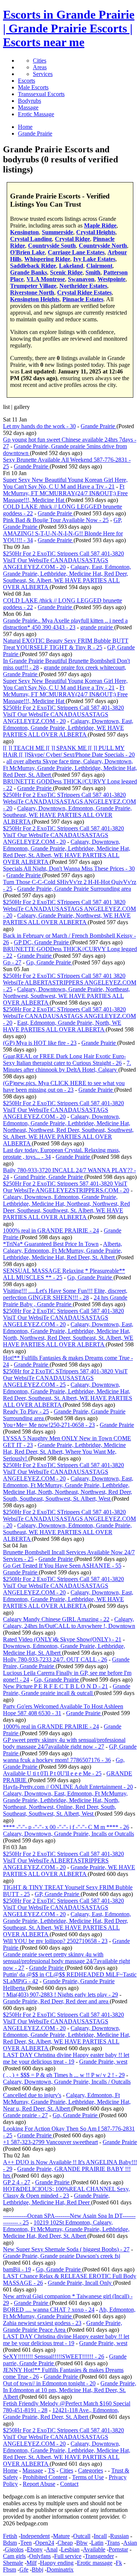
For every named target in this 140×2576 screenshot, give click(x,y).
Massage (28, 107)
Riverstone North (32, 292)
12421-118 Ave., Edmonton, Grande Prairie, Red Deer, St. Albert (61, 2413)
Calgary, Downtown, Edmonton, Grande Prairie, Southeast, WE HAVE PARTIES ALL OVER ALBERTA (67, 815)
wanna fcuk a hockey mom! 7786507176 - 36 (57, 1760)
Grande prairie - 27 (25, 2115)
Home (10, 2470)
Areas (40, 67)
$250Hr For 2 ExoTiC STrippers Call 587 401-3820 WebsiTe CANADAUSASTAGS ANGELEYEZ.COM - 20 (69, 802)
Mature (61, 2536)
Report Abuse (39, 2484)
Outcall (82, 2536)
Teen (26, 2543)
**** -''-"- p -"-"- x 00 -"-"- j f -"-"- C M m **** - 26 (66, 1827)
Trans (113, 2543)
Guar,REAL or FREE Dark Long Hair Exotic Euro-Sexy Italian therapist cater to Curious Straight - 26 (64, 1060)
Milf (32, 2563)
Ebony (35, 2549)
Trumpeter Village (33, 286)
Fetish (10, 2536)
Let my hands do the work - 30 (39, 426)
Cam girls (14, 2556)
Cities (40, 61)
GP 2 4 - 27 (17, 2182)
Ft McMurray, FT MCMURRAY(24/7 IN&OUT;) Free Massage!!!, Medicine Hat (65, 493)
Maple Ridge (100, 225)
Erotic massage (95, 2563)
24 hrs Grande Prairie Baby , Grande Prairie (65, 1301)
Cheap (65, 2543)
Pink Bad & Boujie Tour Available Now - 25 (56, 520)
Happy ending (57, 2563)
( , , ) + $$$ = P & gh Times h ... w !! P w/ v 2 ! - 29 (64, 2075)
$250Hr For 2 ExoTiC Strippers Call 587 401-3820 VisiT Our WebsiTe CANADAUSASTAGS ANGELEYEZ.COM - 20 (63, 560)
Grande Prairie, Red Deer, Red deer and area (56, 2001)
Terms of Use (88, 2477)
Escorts (27, 81)
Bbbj (38, 2569)
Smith (93, 272)
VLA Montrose (46, 279)
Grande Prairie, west (103, 2062)
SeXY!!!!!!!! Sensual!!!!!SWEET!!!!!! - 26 (54, 2356)
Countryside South (52, 246)
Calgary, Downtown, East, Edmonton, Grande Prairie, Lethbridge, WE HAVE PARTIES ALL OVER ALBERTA (68, 728)
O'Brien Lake (27, 252)
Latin (97, 2543)
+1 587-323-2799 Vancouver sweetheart (50, 2142)
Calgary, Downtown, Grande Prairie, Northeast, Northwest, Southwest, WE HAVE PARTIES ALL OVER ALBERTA (66, 996)
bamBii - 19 (17, 2269)
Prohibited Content (45, 2477)
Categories (91, 2470)
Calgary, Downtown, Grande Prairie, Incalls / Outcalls (67, 2082)
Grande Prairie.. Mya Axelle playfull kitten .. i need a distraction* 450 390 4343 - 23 (65, 624)
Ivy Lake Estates (94, 259)
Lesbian (70, 2549)
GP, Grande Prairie (58, 1894)
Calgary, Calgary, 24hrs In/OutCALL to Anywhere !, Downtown (69, 1623)
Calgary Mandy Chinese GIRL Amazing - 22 (56, 1619)
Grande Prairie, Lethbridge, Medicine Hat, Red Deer (56, 2199)
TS (51, 2470)
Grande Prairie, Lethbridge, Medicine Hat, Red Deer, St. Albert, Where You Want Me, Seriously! (64, 1452)
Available (94, 2549)
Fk (119, 2563)
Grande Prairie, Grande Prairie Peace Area (63, 2326)
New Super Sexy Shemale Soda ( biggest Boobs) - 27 (66, 2249)
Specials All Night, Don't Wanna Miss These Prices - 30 (69, 869)
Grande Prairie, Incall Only (80, 2283)
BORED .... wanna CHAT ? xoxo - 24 (49, 2310)
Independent (35, 2536)
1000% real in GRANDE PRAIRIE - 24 (51, 1230)
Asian (130, 2543)
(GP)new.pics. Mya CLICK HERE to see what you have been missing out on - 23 (64, 1086)
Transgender (99, 2556)
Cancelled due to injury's (32, 2095)
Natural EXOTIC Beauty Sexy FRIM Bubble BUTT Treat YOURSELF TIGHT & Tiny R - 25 (66, 644)
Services (43, 74)
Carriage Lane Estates (76, 252)
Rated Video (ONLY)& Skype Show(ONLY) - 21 (62, 1639)
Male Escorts (33, 87)
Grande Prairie (99, 426)
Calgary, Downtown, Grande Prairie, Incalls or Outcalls (69, 1834)
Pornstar (118, 2549)
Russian (119, 2536)
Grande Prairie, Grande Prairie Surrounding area (74, 889)
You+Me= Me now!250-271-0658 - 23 (49, 1425)
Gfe (24, 2569)
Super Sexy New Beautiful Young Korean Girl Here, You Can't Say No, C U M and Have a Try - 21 (65, 483)
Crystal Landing (31, 239)
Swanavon (81, 279)
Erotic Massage (36, 114)
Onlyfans (40, 2556)
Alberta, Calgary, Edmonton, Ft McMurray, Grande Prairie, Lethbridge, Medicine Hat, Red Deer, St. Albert (63, 1251)
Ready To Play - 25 (26, 1411)
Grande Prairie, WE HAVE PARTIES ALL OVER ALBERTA (69, 1871)
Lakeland (71, 266)
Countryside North (103, 246)
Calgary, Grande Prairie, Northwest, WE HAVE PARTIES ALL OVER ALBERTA (67, 919)
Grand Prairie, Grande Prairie (49, 1177)
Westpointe (111, 279)
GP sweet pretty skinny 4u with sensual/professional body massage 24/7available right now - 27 (64, 1743)
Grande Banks (29, 272)
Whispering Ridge (47, 259)
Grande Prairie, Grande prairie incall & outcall (67, 1690)
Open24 (45, 2543)
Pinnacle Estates (83, 299)
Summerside (57, 232)
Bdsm (10, 2543)
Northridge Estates (83, 286)
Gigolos (14, 2549)
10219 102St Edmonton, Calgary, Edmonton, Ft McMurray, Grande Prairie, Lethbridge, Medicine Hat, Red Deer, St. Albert (66, 2229)
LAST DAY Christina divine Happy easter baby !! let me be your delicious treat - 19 (66, 2058)
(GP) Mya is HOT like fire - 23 (40, 1043)
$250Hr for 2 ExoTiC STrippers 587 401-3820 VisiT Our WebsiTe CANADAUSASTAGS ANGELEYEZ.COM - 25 (65, 1378)
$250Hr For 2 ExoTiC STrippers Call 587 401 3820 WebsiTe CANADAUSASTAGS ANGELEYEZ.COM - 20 (69, 909)
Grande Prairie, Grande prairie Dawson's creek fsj (62, 2256)
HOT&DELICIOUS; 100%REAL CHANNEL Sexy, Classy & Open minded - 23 (66, 2192)
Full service (68, 2556)
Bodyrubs (29, 101)
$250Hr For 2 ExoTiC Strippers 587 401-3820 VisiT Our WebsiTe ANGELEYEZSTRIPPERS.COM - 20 (66, 1187)
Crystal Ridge (72, 239)
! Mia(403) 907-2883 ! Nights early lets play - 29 (60, 1995)
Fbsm (10, 2569)
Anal (52, 2549)
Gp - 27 (12, 962)
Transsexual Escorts (41, 94)
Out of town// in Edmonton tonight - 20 (49, 2383)
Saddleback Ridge (33, 266)
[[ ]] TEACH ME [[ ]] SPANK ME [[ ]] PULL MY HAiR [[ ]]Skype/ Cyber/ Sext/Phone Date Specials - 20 (69, 751)
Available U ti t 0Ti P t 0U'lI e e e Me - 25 (52, 1773)
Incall (100, 2536)
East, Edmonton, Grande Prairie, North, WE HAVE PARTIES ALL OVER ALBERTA (62, 1026)
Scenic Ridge (66, 272)
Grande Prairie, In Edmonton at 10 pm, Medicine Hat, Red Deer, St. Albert (70, 2390)
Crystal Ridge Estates (84, 292)
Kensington (24, 232)
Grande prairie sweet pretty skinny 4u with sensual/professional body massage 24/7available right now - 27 (66, 1961)
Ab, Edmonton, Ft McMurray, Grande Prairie (69, 2313)
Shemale (13, 2563)
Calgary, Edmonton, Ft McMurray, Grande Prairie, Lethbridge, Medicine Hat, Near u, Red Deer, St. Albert (67, 2102)
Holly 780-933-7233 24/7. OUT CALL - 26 (55, 1659)
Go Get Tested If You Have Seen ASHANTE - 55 (62, 1566)
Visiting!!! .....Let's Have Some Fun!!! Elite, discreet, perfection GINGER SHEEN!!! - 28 (65, 1294)
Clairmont (99, 266)
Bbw (82, 2543)
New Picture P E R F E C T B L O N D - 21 (55, 1686)
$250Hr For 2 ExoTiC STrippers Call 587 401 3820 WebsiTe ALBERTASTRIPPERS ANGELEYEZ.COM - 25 (70, 982)
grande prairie (97, 627)
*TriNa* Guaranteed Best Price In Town (51, 1244)
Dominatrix (60, 2569)
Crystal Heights (96, 232)
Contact (69, 2484)
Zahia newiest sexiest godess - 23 (42, 2323)
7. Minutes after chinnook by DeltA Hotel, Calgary (67, 1066)
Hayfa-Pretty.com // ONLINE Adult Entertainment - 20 (68, 1787)
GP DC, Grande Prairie (42, 942)
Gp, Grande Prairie (49, 962)
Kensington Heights (35, 299)
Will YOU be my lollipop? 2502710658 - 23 (55, 1941)
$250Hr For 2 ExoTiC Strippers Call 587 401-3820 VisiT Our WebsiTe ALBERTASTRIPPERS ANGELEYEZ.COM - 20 (63, 1861)
